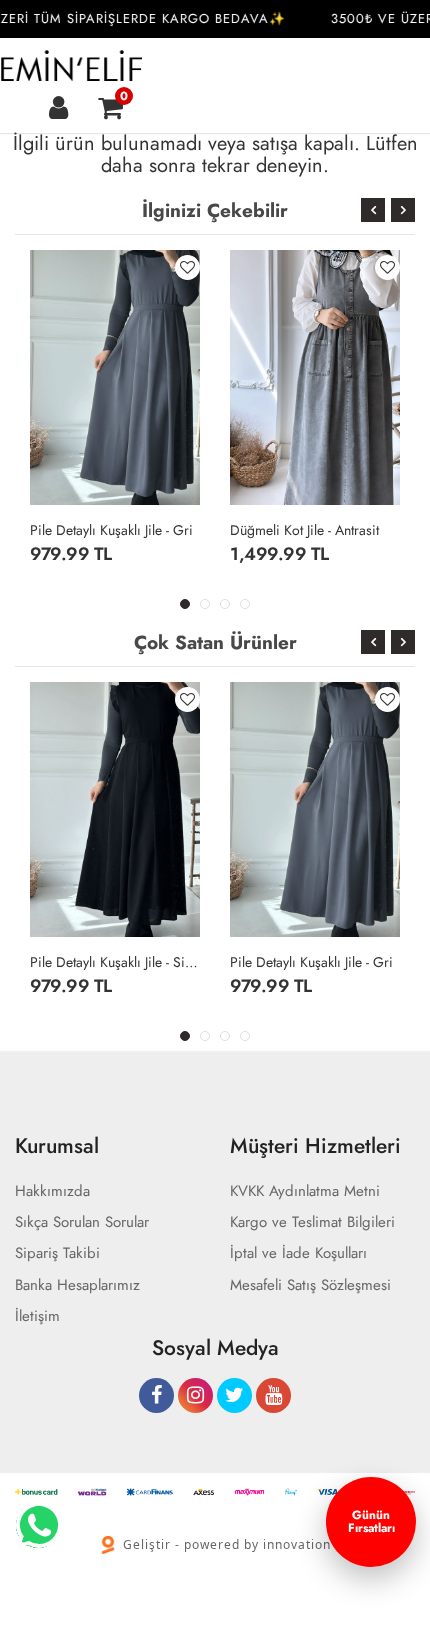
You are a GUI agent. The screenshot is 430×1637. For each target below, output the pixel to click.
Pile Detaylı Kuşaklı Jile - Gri (111, 530)
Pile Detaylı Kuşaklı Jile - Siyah (115, 962)
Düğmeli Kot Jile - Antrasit (304, 530)
